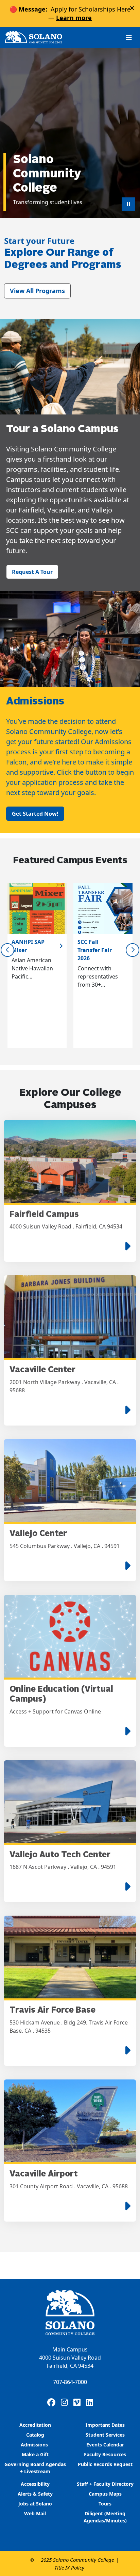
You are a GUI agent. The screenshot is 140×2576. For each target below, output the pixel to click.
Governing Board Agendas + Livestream (35, 2468)
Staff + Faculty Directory (105, 2484)
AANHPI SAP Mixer (28, 946)
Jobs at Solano (35, 2504)
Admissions (35, 2445)
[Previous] (7, 950)
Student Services (105, 2435)
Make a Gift (35, 2454)
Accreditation (35, 2425)
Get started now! (35, 814)
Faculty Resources (105, 2454)
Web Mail (35, 2513)
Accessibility (35, 2484)
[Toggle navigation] (129, 37)
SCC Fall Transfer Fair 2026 (95, 950)
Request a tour (32, 572)
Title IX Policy (69, 2568)
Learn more (74, 18)
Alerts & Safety (35, 2494)
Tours (105, 2504)
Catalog (35, 2435)
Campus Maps (105, 2494)
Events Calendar (105, 2445)
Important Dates (105, 2425)
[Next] (133, 950)
